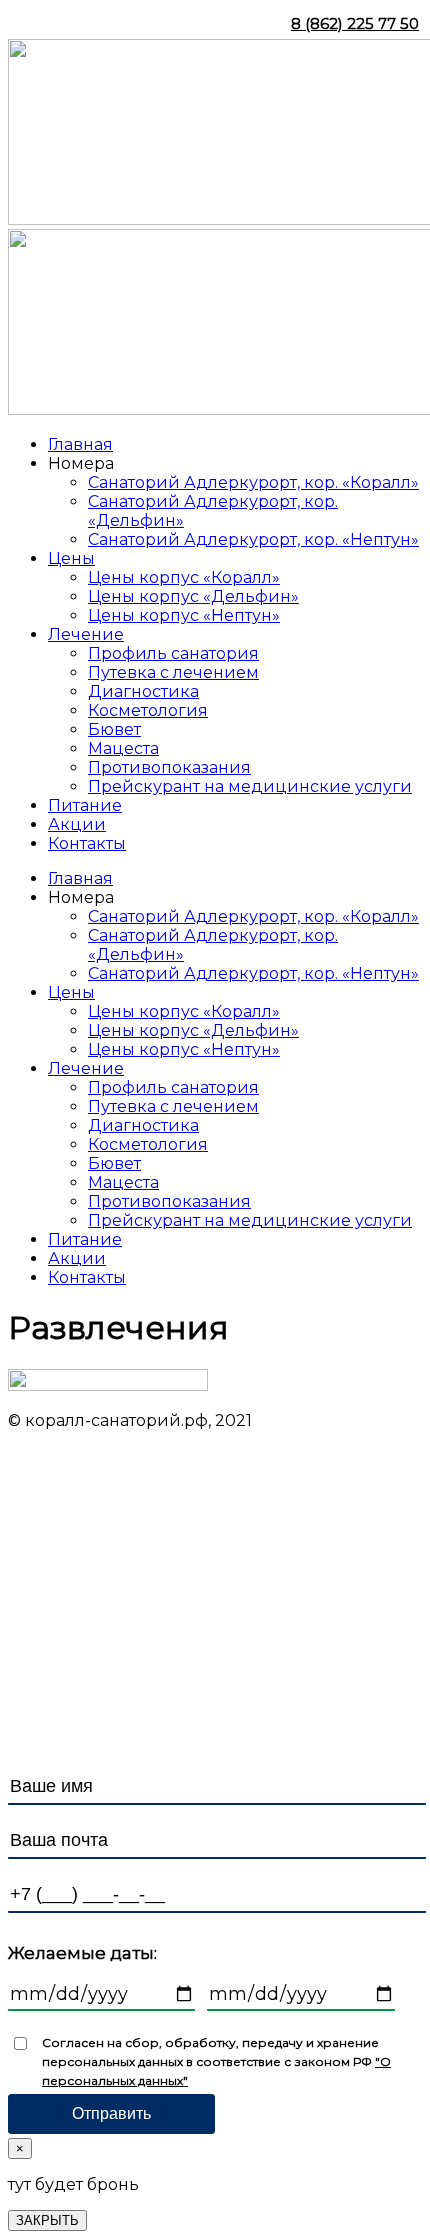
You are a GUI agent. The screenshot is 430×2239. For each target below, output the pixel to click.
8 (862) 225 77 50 (355, 23)
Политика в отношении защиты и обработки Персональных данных (196, 1689)
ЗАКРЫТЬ (47, 2220)
